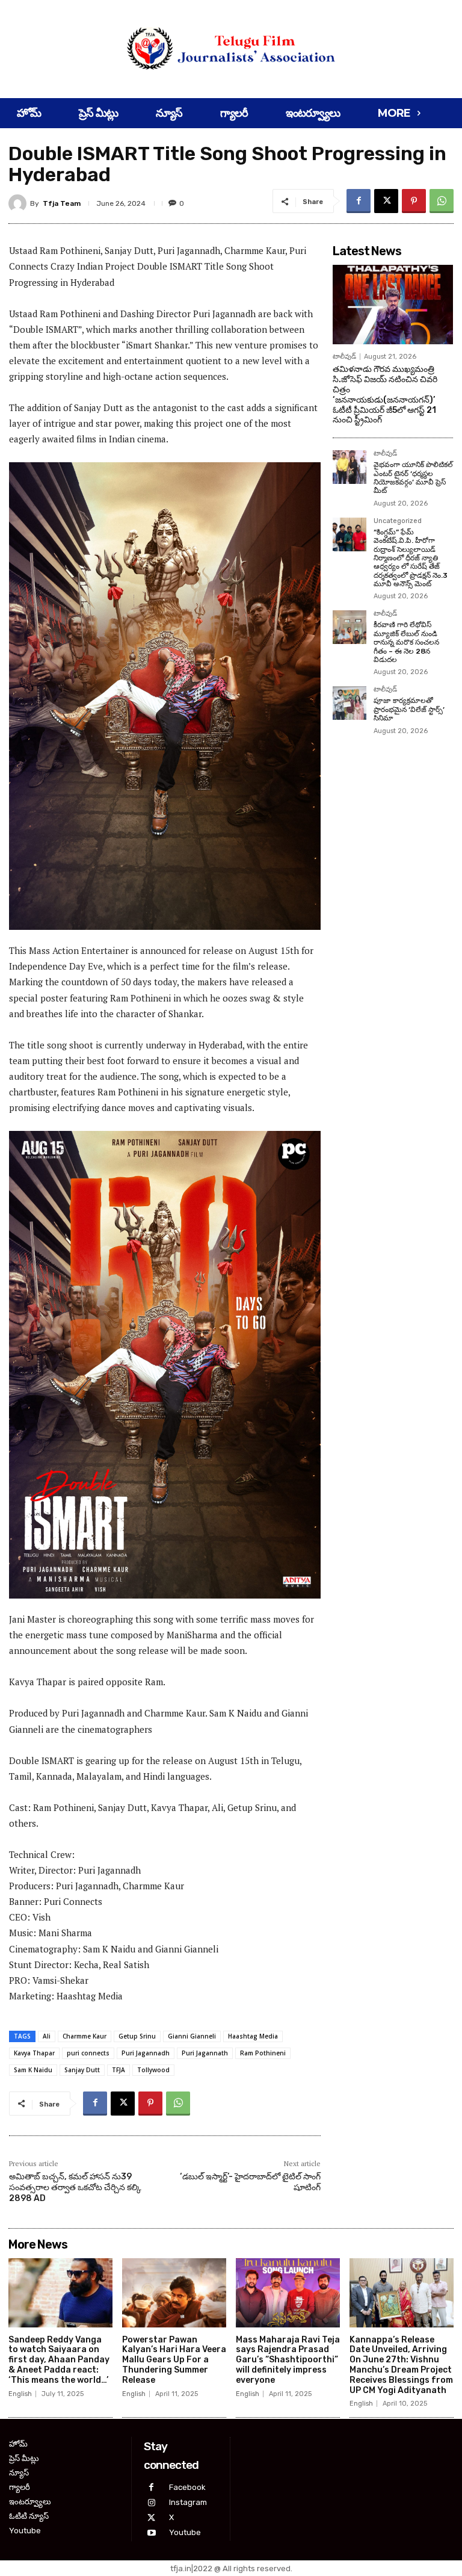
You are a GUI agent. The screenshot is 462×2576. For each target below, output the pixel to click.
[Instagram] (151, 2503)
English (20, 2394)
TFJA (119, 2070)
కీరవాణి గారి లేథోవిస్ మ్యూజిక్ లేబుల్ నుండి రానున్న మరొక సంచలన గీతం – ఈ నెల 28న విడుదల (406, 642)
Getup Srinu (137, 2036)
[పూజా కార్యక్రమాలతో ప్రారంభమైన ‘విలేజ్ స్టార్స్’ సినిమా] (350, 703)
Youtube (185, 2532)
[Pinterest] (414, 201)
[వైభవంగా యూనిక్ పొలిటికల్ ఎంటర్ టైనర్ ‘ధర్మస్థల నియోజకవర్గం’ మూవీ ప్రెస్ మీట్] (350, 467)
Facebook (187, 2487)
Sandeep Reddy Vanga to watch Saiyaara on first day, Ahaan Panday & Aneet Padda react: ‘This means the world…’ (59, 2360)
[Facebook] (359, 201)
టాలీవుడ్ (344, 357)
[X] (386, 201)
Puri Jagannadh (146, 2053)
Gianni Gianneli (192, 2036)
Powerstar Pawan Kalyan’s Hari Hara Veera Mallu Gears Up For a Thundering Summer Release (174, 2360)
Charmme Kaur (85, 2036)
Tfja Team (62, 203)
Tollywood (153, 2070)
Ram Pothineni (263, 2053)
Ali (47, 2036)
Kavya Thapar (34, 2053)
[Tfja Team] (19, 203)
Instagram (188, 2502)
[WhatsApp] (442, 201)
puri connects (88, 2053)
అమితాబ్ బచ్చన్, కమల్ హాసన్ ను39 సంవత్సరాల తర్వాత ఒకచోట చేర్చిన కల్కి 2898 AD (75, 2187)
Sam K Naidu (33, 2070)
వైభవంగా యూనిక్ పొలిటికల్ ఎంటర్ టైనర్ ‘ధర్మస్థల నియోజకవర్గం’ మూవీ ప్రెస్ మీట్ (413, 478)
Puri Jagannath (205, 2053)
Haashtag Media (253, 2036)
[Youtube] (151, 2533)
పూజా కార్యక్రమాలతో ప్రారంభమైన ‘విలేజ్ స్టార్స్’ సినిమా (409, 709)
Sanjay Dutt (82, 2070)
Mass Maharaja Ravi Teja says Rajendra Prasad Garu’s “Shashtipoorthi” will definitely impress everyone (288, 2360)
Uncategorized (398, 521)
